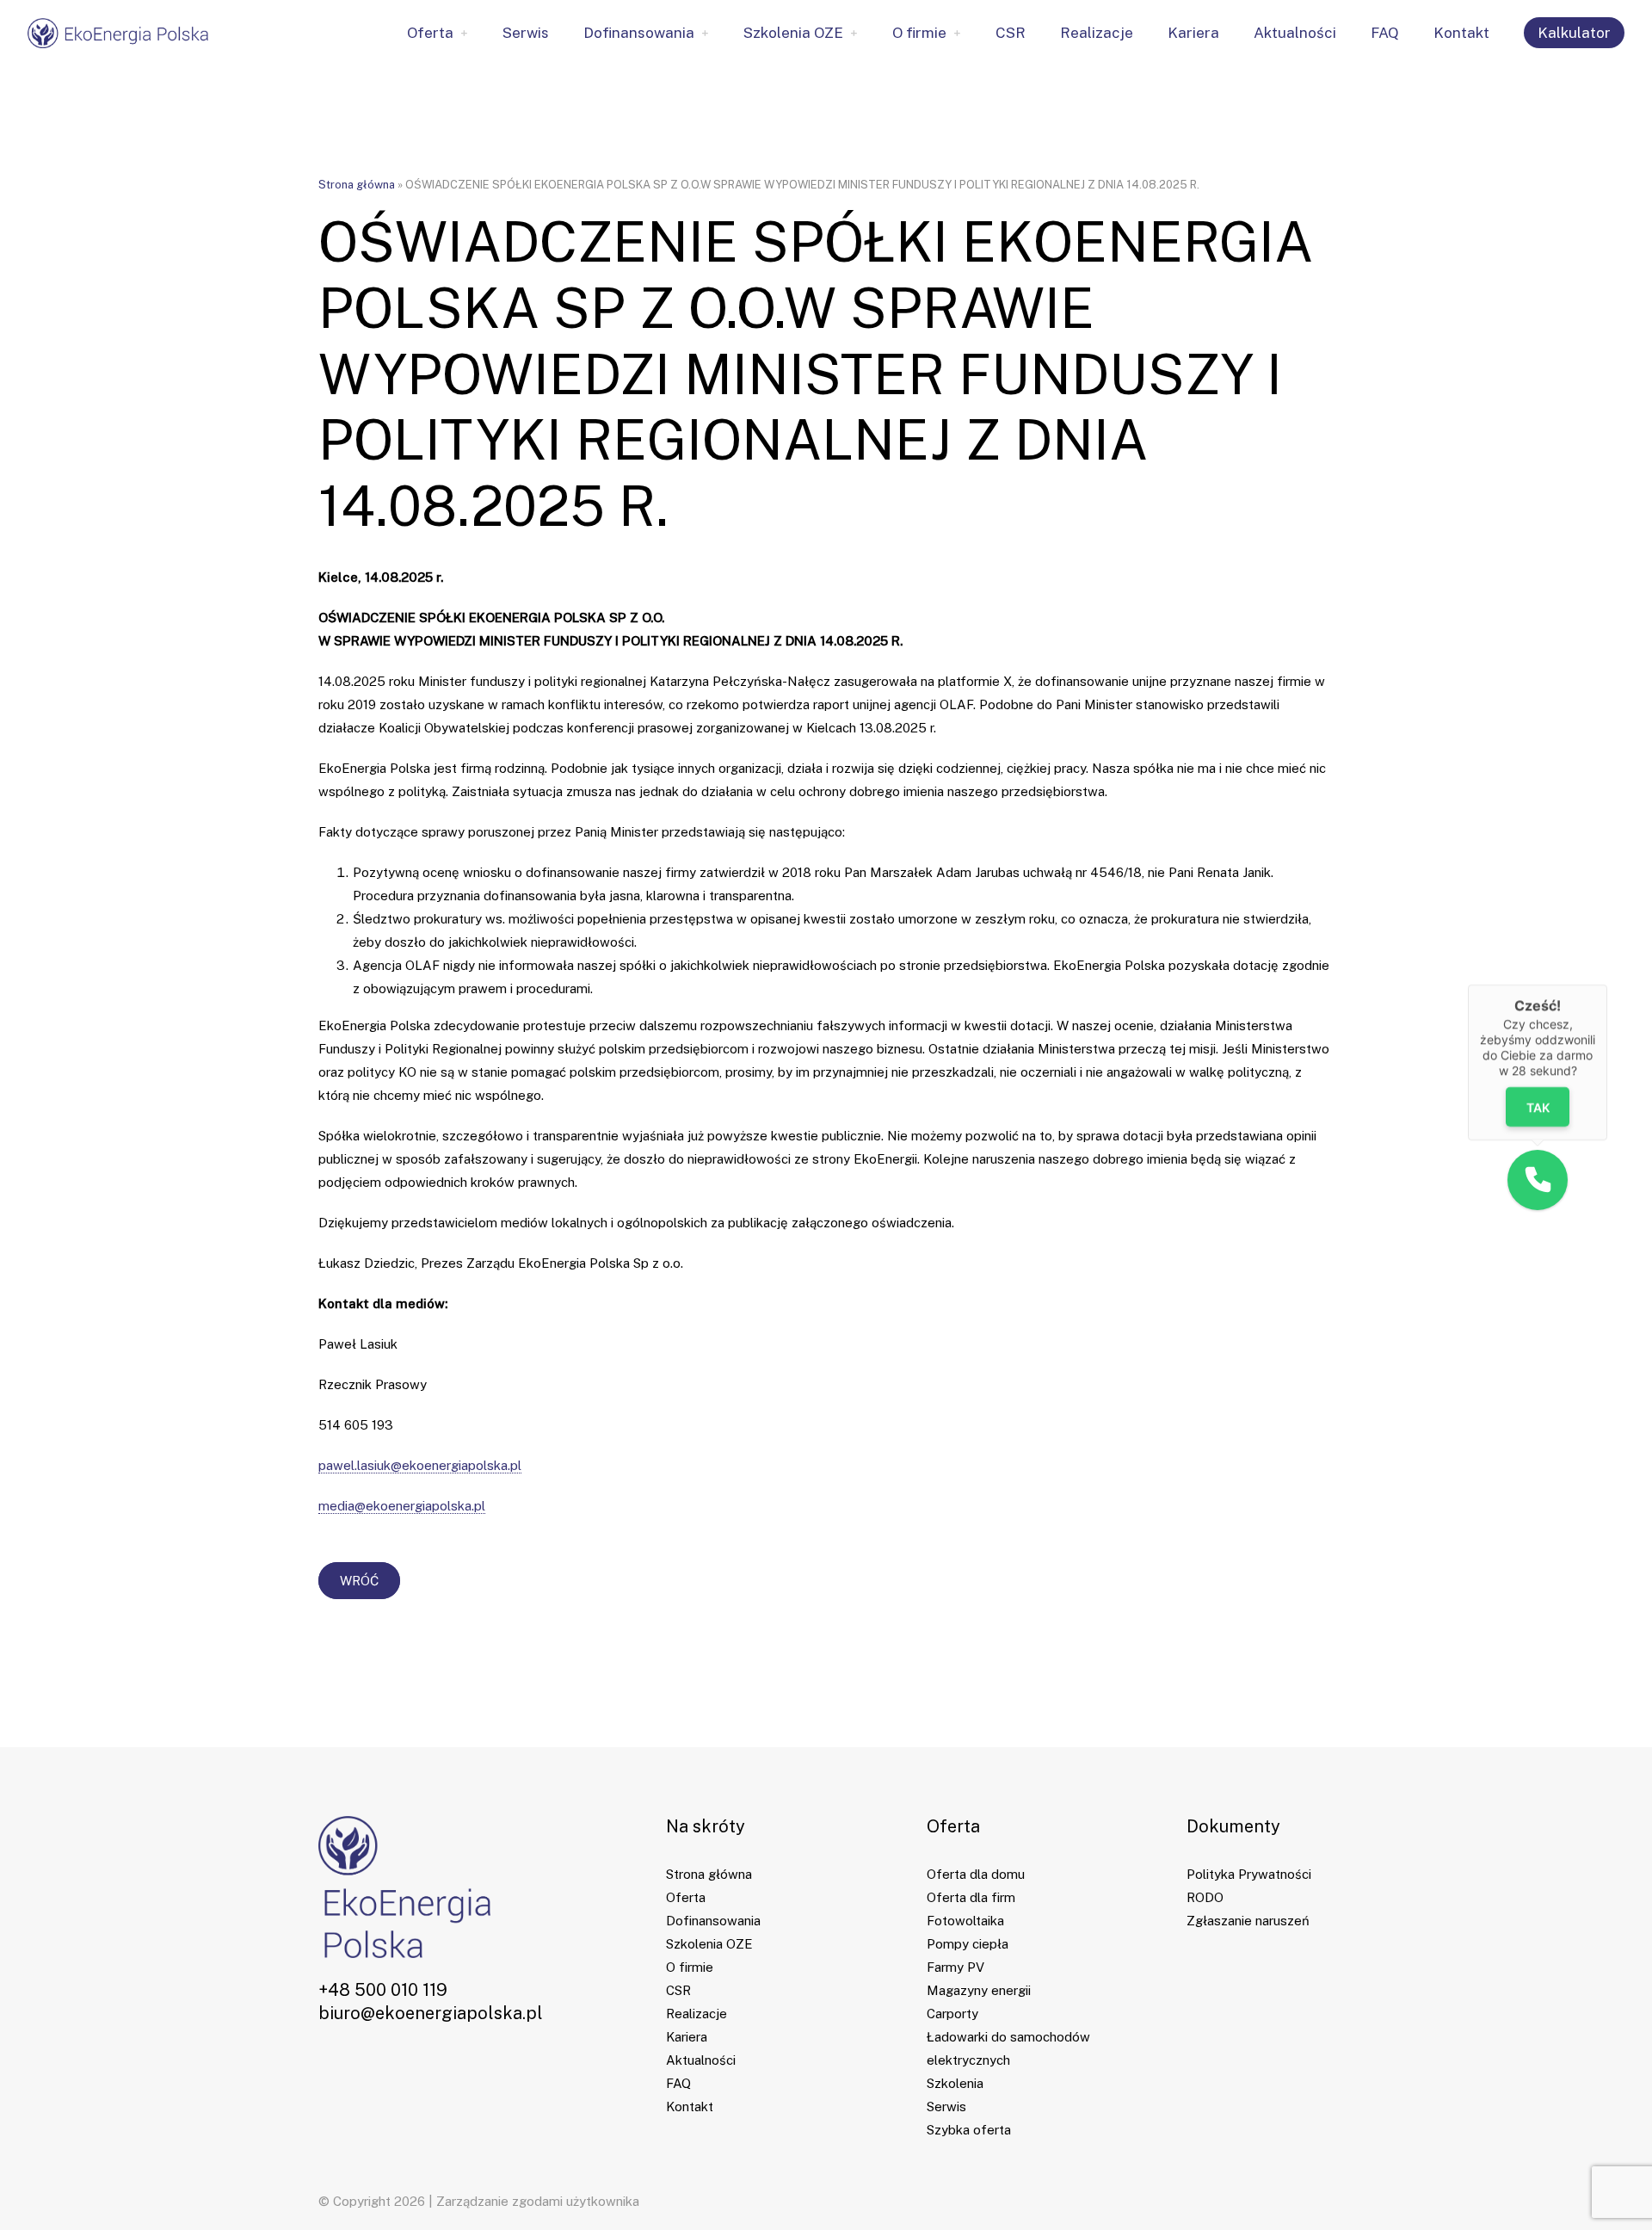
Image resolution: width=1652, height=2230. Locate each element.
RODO (1205, 1897)
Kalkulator (1574, 33)
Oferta (430, 33)
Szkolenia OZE (793, 33)
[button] (1538, 1180)
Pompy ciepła (968, 1944)
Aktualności (1295, 33)
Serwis (526, 33)
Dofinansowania (639, 33)
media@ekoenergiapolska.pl (402, 1506)
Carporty (952, 2014)
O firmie (919, 33)
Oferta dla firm (971, 1897)
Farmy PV (955, 1967)
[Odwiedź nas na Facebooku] (324, 2071)
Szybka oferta (969, 2130)
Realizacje (1097, 33)
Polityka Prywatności (1249, 1874)
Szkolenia (955, 2083)
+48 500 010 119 (383, 1990)
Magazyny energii (979, 1990)
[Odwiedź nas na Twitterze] (399, 2071)
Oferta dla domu (976, 1874)
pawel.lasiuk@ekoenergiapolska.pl (420, 1465)
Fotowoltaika (965, 1921)
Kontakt (1461, 33)
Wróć (359, 1581)
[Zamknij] (1607, 985)
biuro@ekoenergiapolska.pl (431, 2013)
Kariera (1193, 33)
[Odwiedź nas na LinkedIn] (349, 2071)
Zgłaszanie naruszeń (1248, 1921)
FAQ (1385, 33)
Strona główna (357, 185)
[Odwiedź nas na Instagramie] (374, 2071)
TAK (1538, 1107)
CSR (1011, 33)
